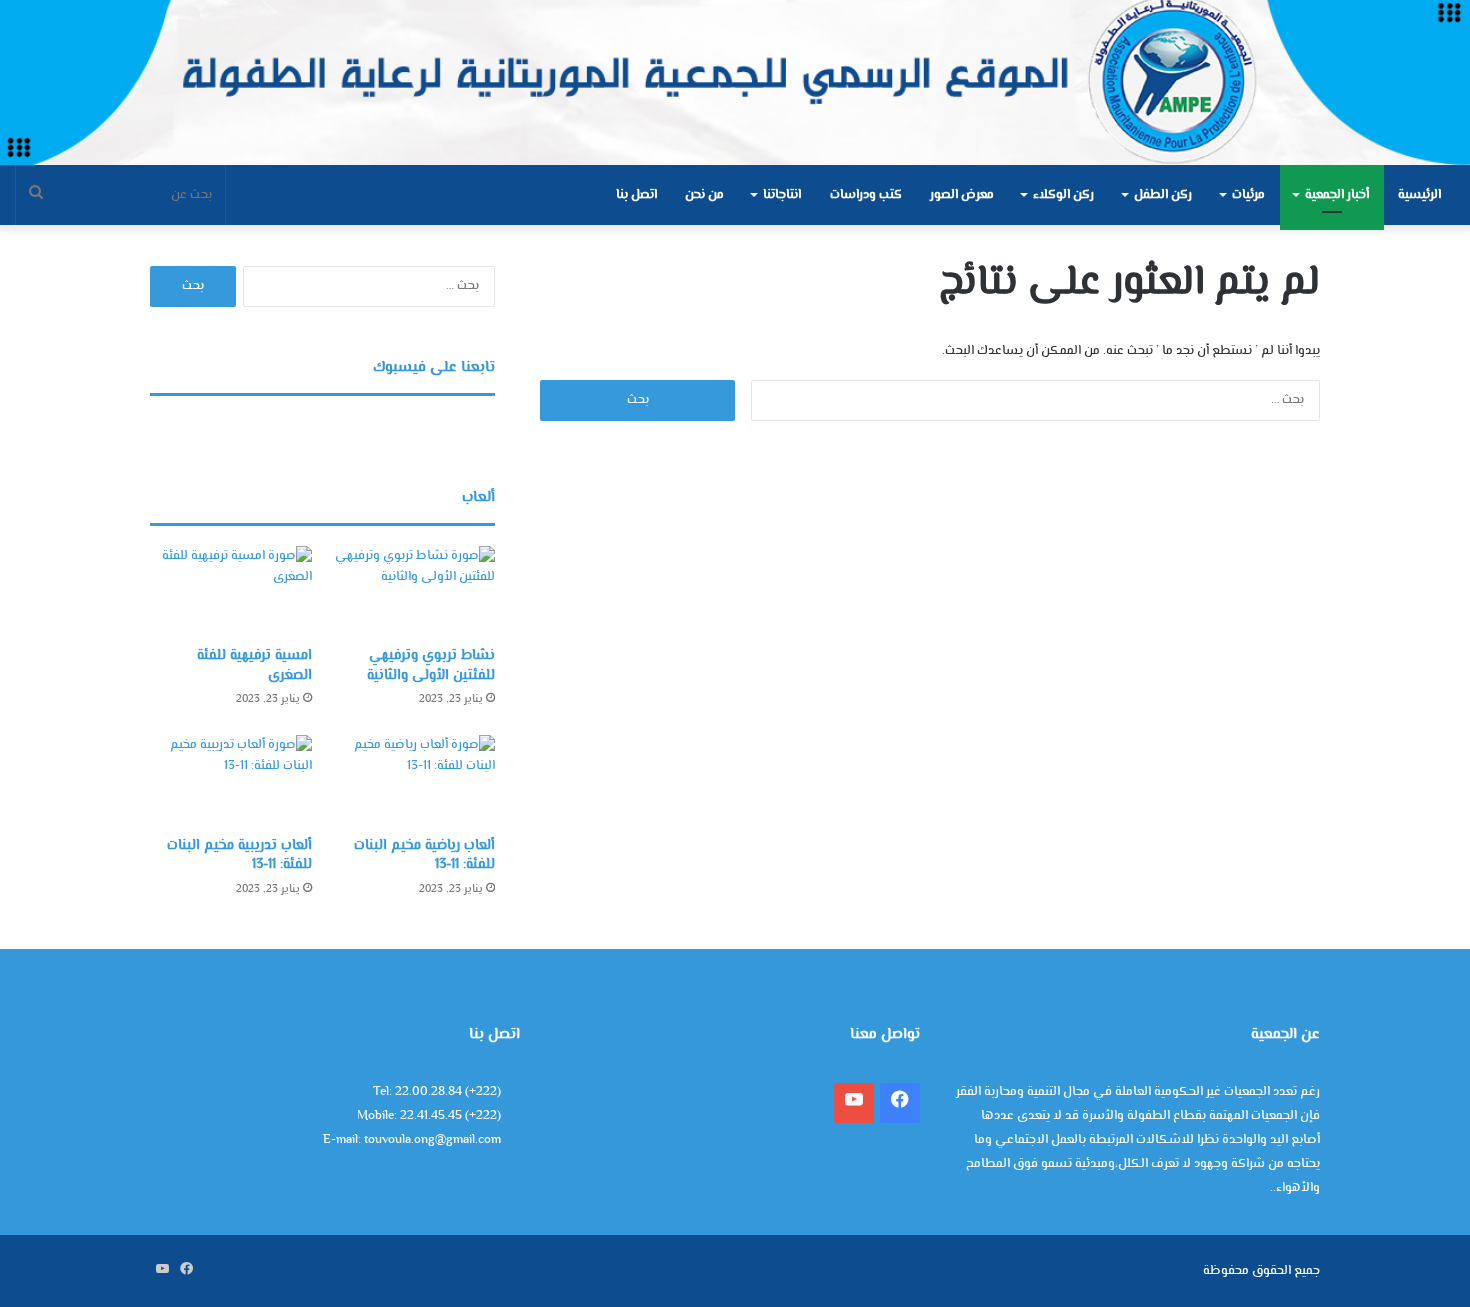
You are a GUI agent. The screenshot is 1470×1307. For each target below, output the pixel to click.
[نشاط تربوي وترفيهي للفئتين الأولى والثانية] (414, 591)
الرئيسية (1419, 195)
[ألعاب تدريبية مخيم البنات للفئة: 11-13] (231, 780)
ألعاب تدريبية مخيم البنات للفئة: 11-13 (239, 856)
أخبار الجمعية (1337, 195)
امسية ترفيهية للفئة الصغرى (254, 666)
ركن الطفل (1163, 195)
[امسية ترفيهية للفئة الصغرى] (231, 591)
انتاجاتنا (782, 195)
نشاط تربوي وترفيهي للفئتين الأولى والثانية (431, 666)
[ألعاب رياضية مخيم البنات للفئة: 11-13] (414, 780)
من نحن (704, 195)
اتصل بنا (636, 195)
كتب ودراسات (866, 195)
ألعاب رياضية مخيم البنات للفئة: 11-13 (424, 856)
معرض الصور (962, 195)
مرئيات (1248, 195)
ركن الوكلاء (1063, 195)
